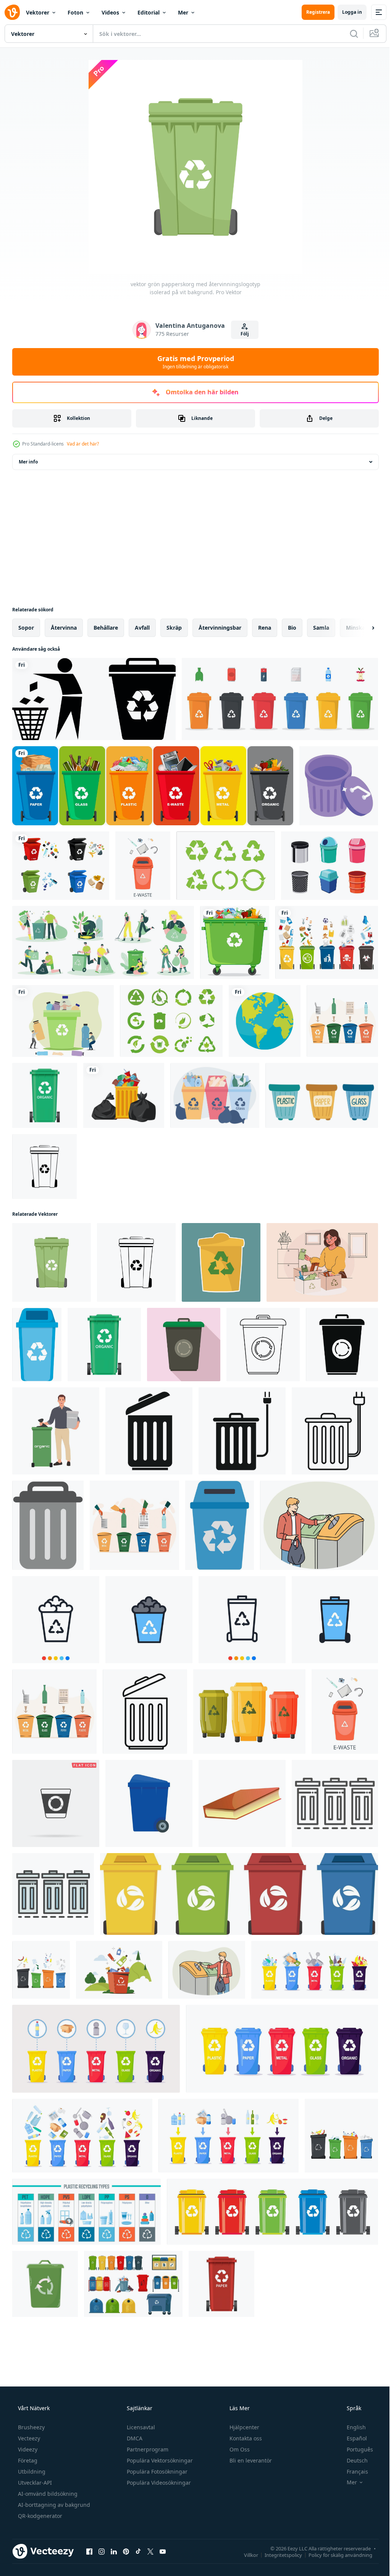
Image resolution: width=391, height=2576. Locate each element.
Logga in (346, 12)
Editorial (149, 12)
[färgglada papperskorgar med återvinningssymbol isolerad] (153, 786)
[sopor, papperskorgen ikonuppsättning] (94, 699)
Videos (110, 12)
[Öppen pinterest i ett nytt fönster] (126, 2551)
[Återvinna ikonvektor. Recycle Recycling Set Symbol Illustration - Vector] (226, 866)
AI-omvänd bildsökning (47, 2494)
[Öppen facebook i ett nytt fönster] (89, 2551)
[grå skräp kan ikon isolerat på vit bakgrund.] (48, 1525)
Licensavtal (140, 2427)
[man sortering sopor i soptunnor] (319, 1525)
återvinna (64, 628)
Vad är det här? (83, 444)
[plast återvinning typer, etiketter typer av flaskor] (86, 2212)
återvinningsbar (220, 628)
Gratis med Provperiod (193, 362)
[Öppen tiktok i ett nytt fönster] (138, 2551)
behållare (106, 628)
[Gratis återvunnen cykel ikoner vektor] (171, 1021)
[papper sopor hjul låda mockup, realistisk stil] (221, 2284)
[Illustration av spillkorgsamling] (330, 866)
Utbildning (31, 2472)
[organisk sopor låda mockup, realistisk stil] (45, 1095)
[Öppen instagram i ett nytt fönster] (102, 2551)
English (351, 2427)
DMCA (134, 2438)
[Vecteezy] (12, 12)
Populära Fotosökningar (156, 2472)
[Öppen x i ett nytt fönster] (150, 2551)
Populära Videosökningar (158, 2483)
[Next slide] (361, 628)
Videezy (27, 2449)
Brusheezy (31, 2427)
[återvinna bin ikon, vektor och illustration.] (56, 1620)
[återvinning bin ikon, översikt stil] (263, 1345)
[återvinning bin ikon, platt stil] (184, 1345)
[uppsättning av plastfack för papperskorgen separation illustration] (280, 699)
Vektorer (38, 12)
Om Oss (239, 2449)
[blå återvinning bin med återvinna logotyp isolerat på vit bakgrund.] (37, 1345)
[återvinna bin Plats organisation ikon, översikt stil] (145, 1712)
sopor (26, 628)
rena (265, 628)
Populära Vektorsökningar (159, 2460)
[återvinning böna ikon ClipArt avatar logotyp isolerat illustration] (45, 2284)
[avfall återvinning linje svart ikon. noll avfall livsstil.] (44, 1166)
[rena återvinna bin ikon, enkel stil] (242, 1431)
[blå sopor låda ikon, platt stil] (149, 1803)
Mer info (28, 462)
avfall (142, 628)
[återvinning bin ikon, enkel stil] (342, 1345)
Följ (242, 334)
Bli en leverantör (250, 2460)
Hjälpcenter (244, 2427)
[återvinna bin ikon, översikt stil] (335, 1803)
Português (355, 2449)
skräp (174, 628)
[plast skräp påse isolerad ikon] (124, 1095)
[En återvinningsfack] (235, 942)
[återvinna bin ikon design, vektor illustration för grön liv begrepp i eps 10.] (221, 1262)
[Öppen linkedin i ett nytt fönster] (114, 2551)
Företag (27, 2460)
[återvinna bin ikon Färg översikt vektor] (53, 1894)
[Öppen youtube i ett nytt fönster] (163, 2551)
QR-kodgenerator (39, 2516)
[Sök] (348, 34)
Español (352, 2438)
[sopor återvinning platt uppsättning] (103, 942)
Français (352, 2472)
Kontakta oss (245, 2438)
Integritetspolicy (278, 2555)
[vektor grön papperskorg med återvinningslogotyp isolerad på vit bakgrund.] (52, 1262)
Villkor (245, 2555)
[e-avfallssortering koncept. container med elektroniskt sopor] (143, 866)
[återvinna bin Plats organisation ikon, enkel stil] (149, 1431)
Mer (183, 12)
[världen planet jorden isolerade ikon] (265, 1021)
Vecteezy (28, 2438)
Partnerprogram (147, 2449)
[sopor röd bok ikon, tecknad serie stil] (242, 1803)
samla (321, 628)
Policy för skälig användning (335, 2555)
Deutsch (352, 2460)
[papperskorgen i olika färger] (239, 1894)
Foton (75, 12)
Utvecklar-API (34, 2483)
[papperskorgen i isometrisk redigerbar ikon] (339, 786)
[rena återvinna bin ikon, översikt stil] (335, 1431)
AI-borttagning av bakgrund (53, 2505)
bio (292, 628)
